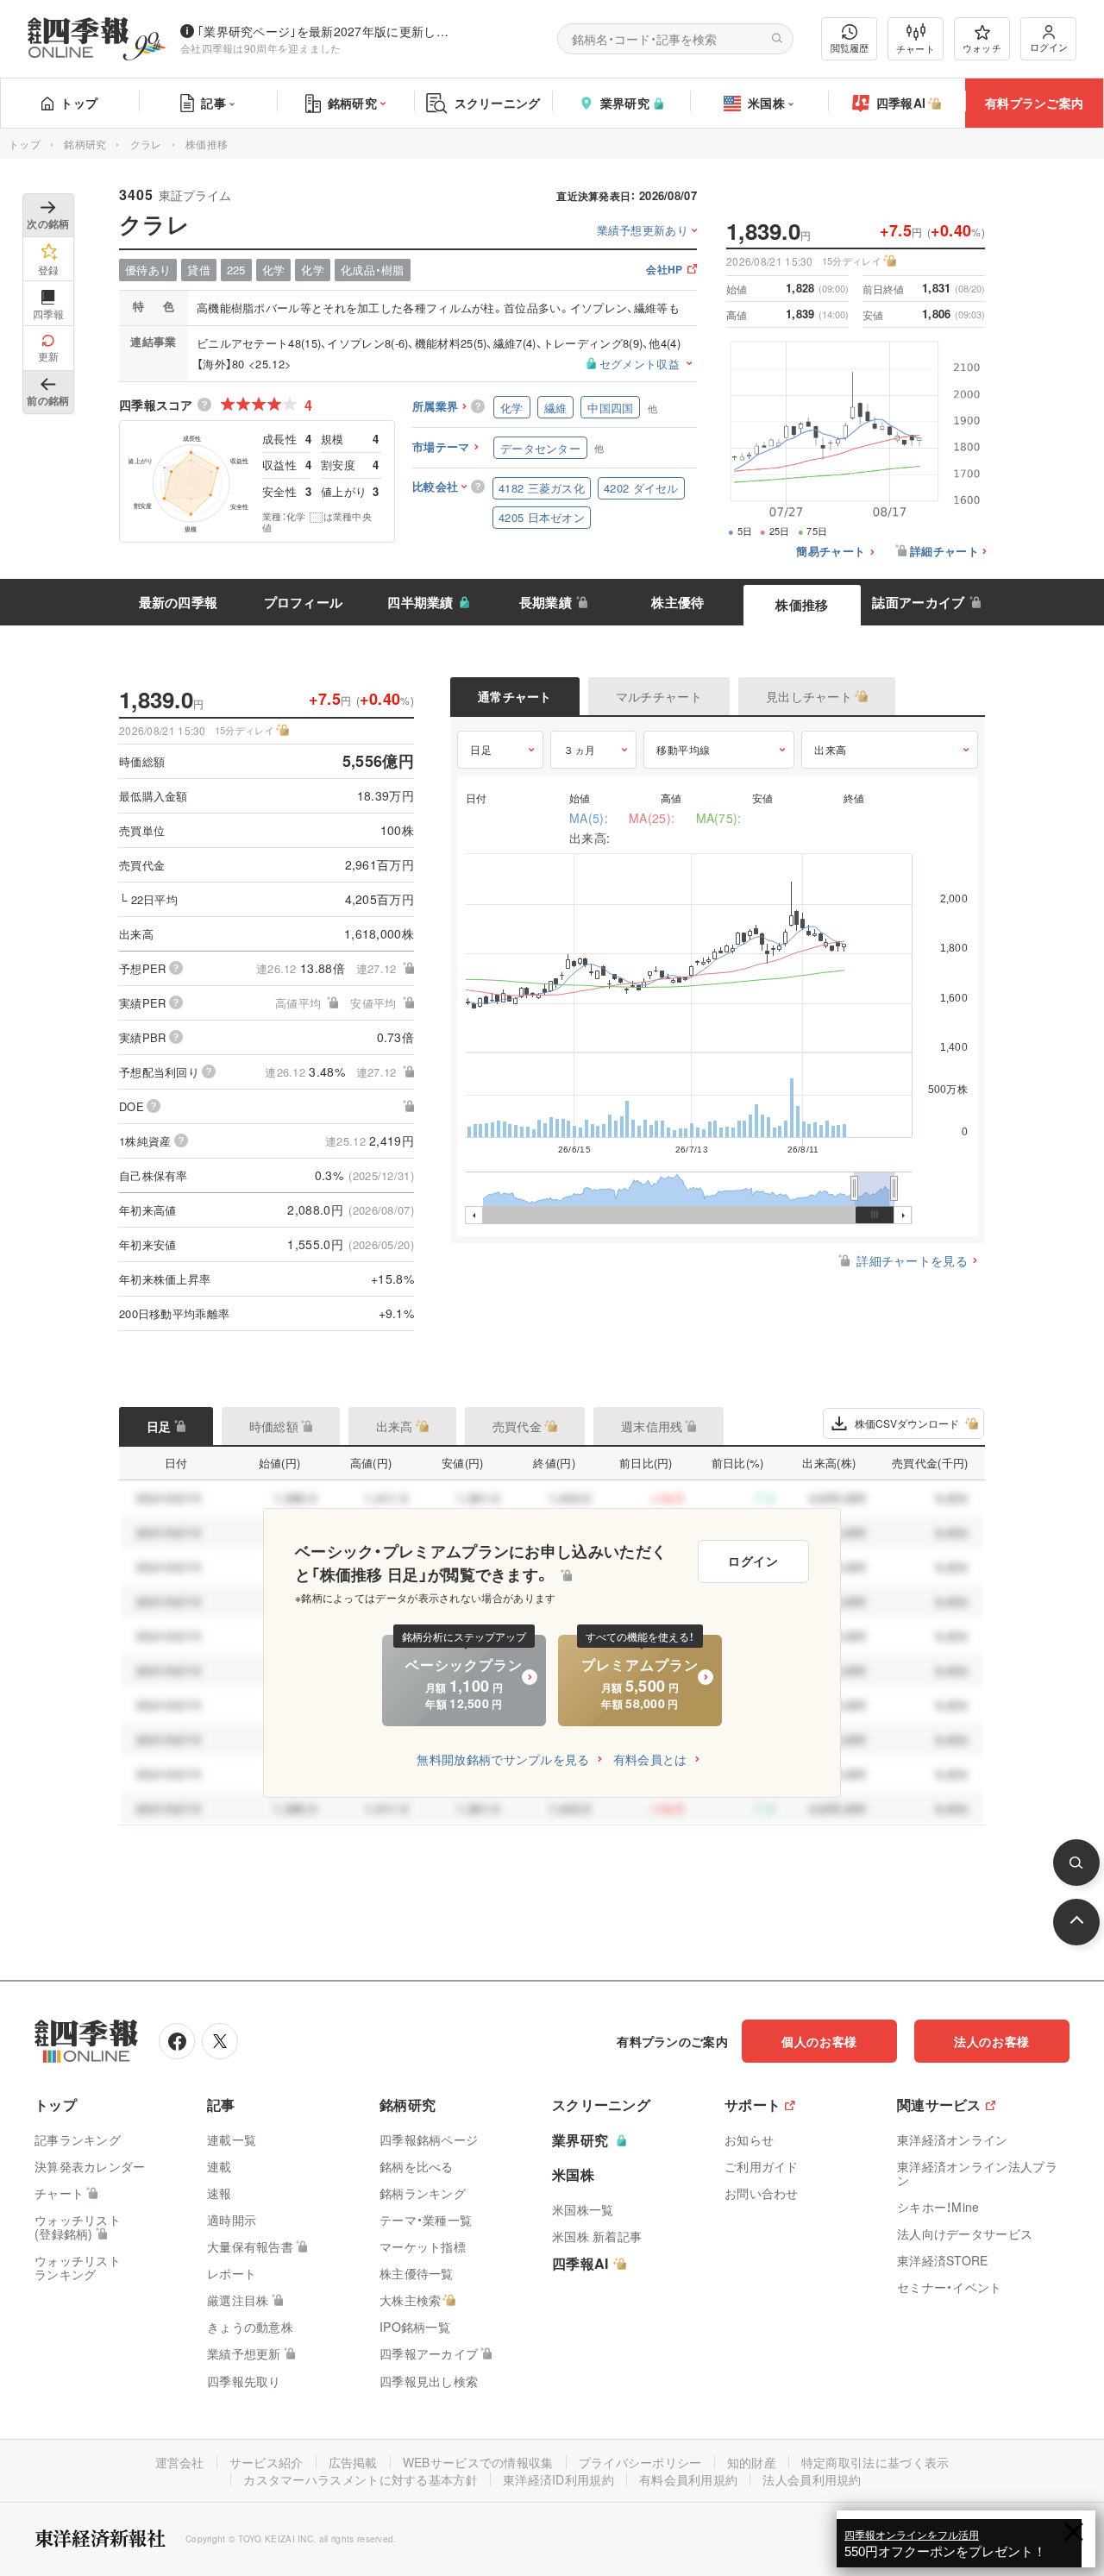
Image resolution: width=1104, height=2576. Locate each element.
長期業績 (546, 602)
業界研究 (625, 103)
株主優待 (677, 602)
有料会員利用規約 (688, 2479)
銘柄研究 (352, 103)
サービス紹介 (267, 2462)
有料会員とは (650, 1759)
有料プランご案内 (1034, 103)
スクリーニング (498, 103)
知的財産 (752, 2462)
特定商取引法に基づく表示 (875, 2462)
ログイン (1049, 47)
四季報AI (901, 103)
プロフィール (304, 602)
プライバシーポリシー (640, 2462)
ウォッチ (982, 47)
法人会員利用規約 (812, 2479)
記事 (213, 103)
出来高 (831, 749)
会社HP (664, 270)
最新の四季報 (179, 602)
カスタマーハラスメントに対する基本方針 (361, 2479)
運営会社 (180, 2462)
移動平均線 (684, 749)
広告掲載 (353, 2462)
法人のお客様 (992, 2041)
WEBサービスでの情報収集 (478, 2462)
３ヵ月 (580, 749)
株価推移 (802, 605)
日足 (481, 749)
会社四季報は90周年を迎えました (261, 48)
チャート (916, 48)
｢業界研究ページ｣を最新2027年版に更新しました (327, 31)
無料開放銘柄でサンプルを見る (503, 1759)
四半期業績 (420, 602)
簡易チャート (831, 552)
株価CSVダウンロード (907, 1423)
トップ (79, 103)
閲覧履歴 (850, 47)
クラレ (146, 144)
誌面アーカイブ (918, 602)
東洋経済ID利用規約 (558, 2479)
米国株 (766, 103)
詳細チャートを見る (912, 1260)
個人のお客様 (819, 2041)
